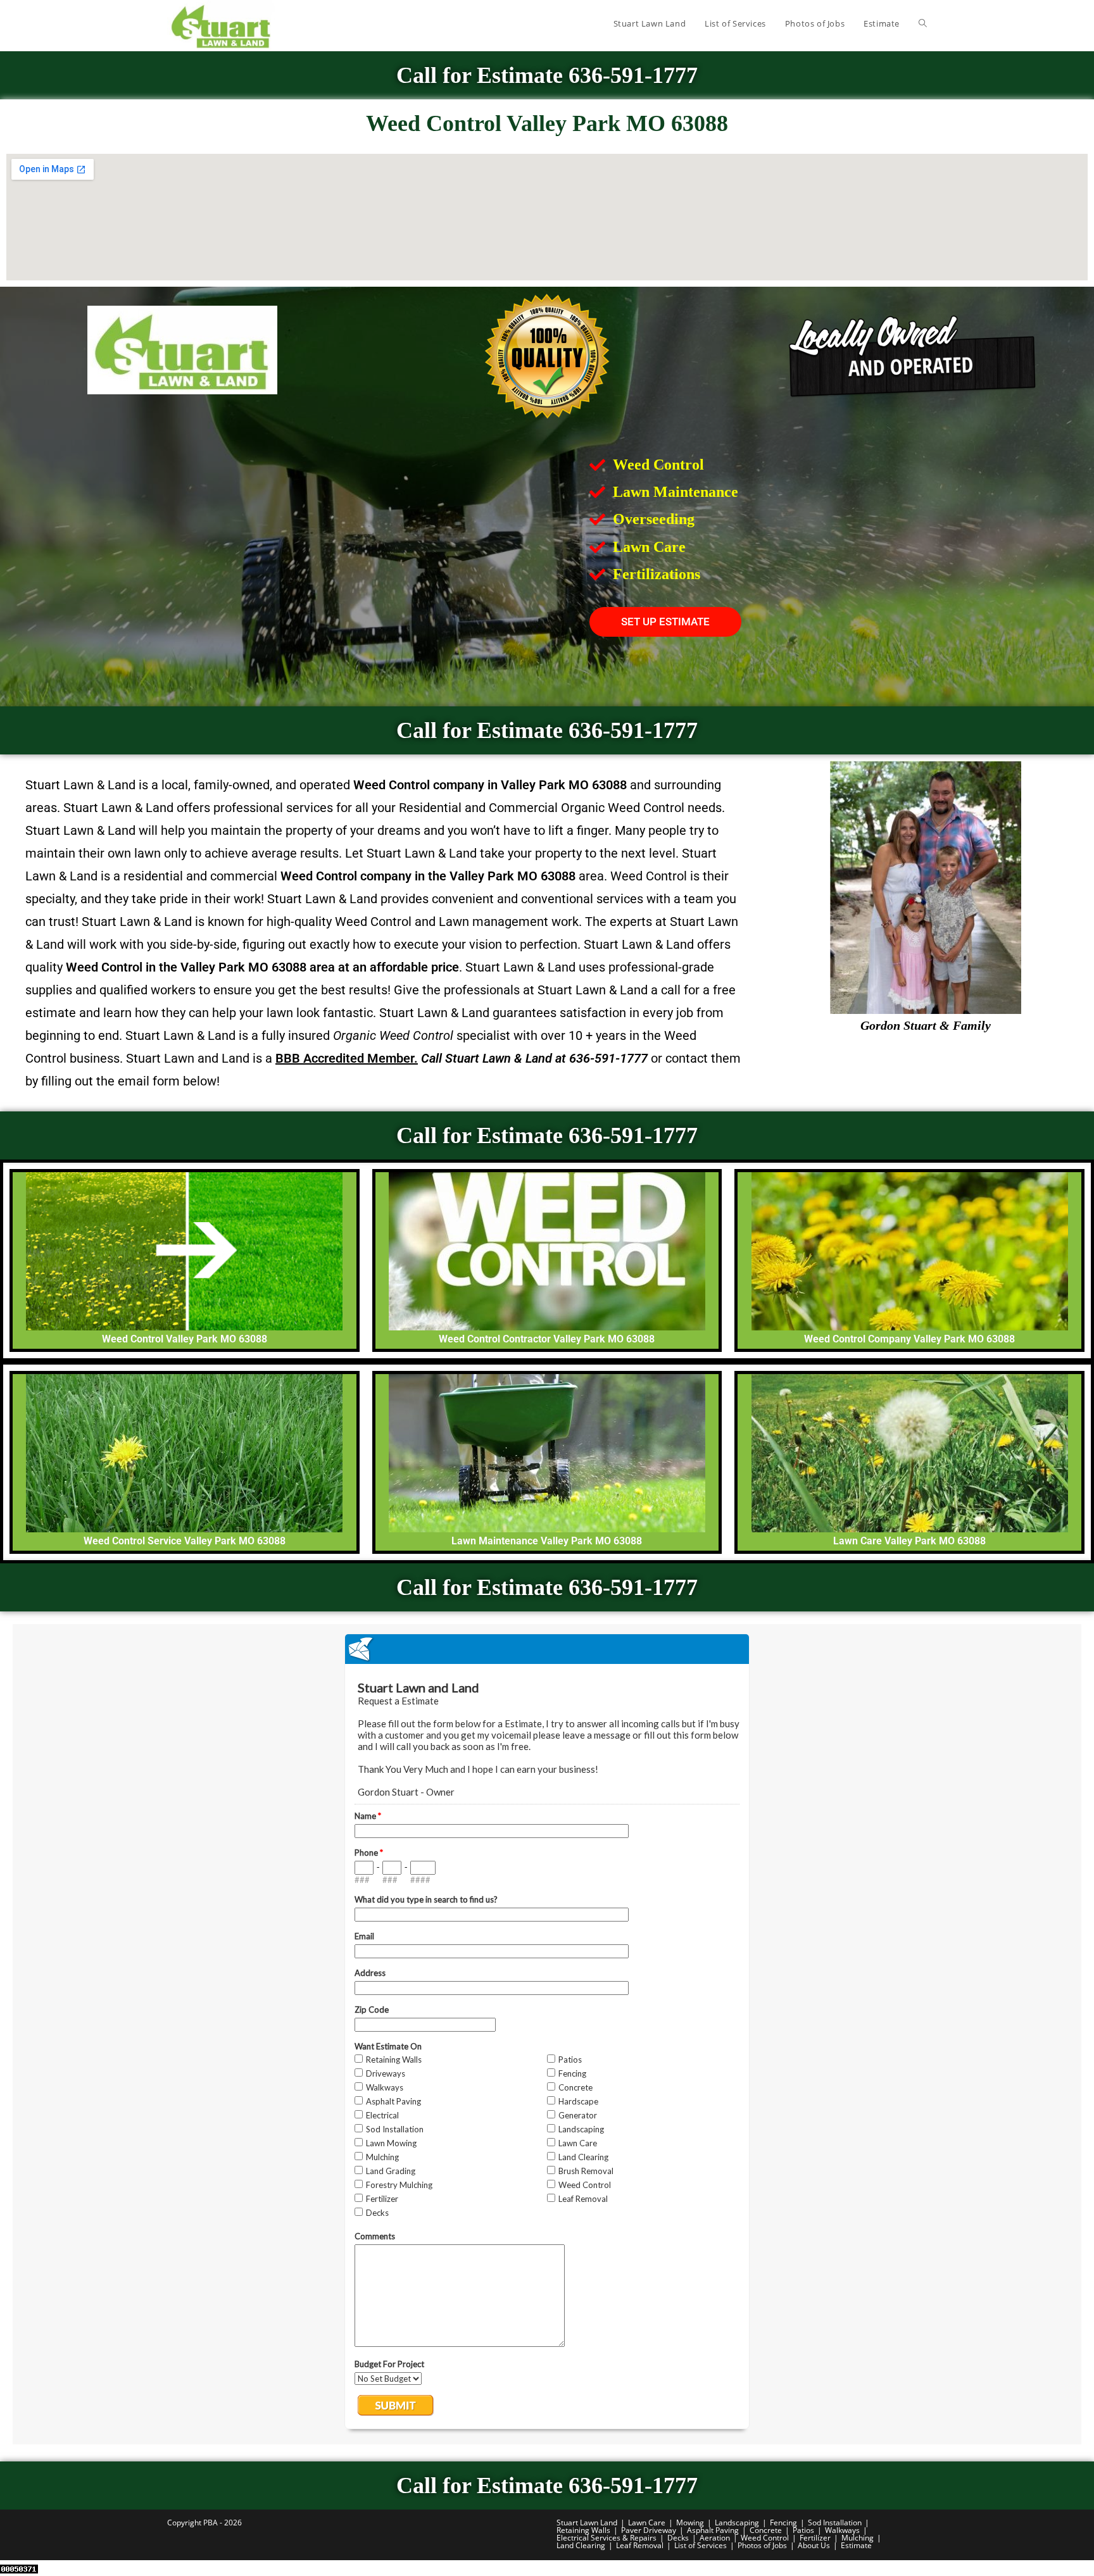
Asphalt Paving (713, 2530)
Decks (678, 2538)
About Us (814, 2545)
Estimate (856, 2545)
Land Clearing (581, 2545)
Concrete (766, 2530)
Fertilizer (815, 2538)
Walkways (842, 2530)
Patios (803, 2530)
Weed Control (765, 2538)
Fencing (783, 2523)
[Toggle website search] (923, 23)
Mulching (858, 2538)
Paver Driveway (649, 2530)
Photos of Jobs (762, 2545)
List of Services (701, 2545)
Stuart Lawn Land (587, 2523)
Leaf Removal (640, 2545)
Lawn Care (647, 2523)
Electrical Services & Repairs (607, 2538)
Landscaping (737, 2523)
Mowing (690, 2523)
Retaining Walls (583, 2530)
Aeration (715, 2538)
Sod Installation (835, 2523)
